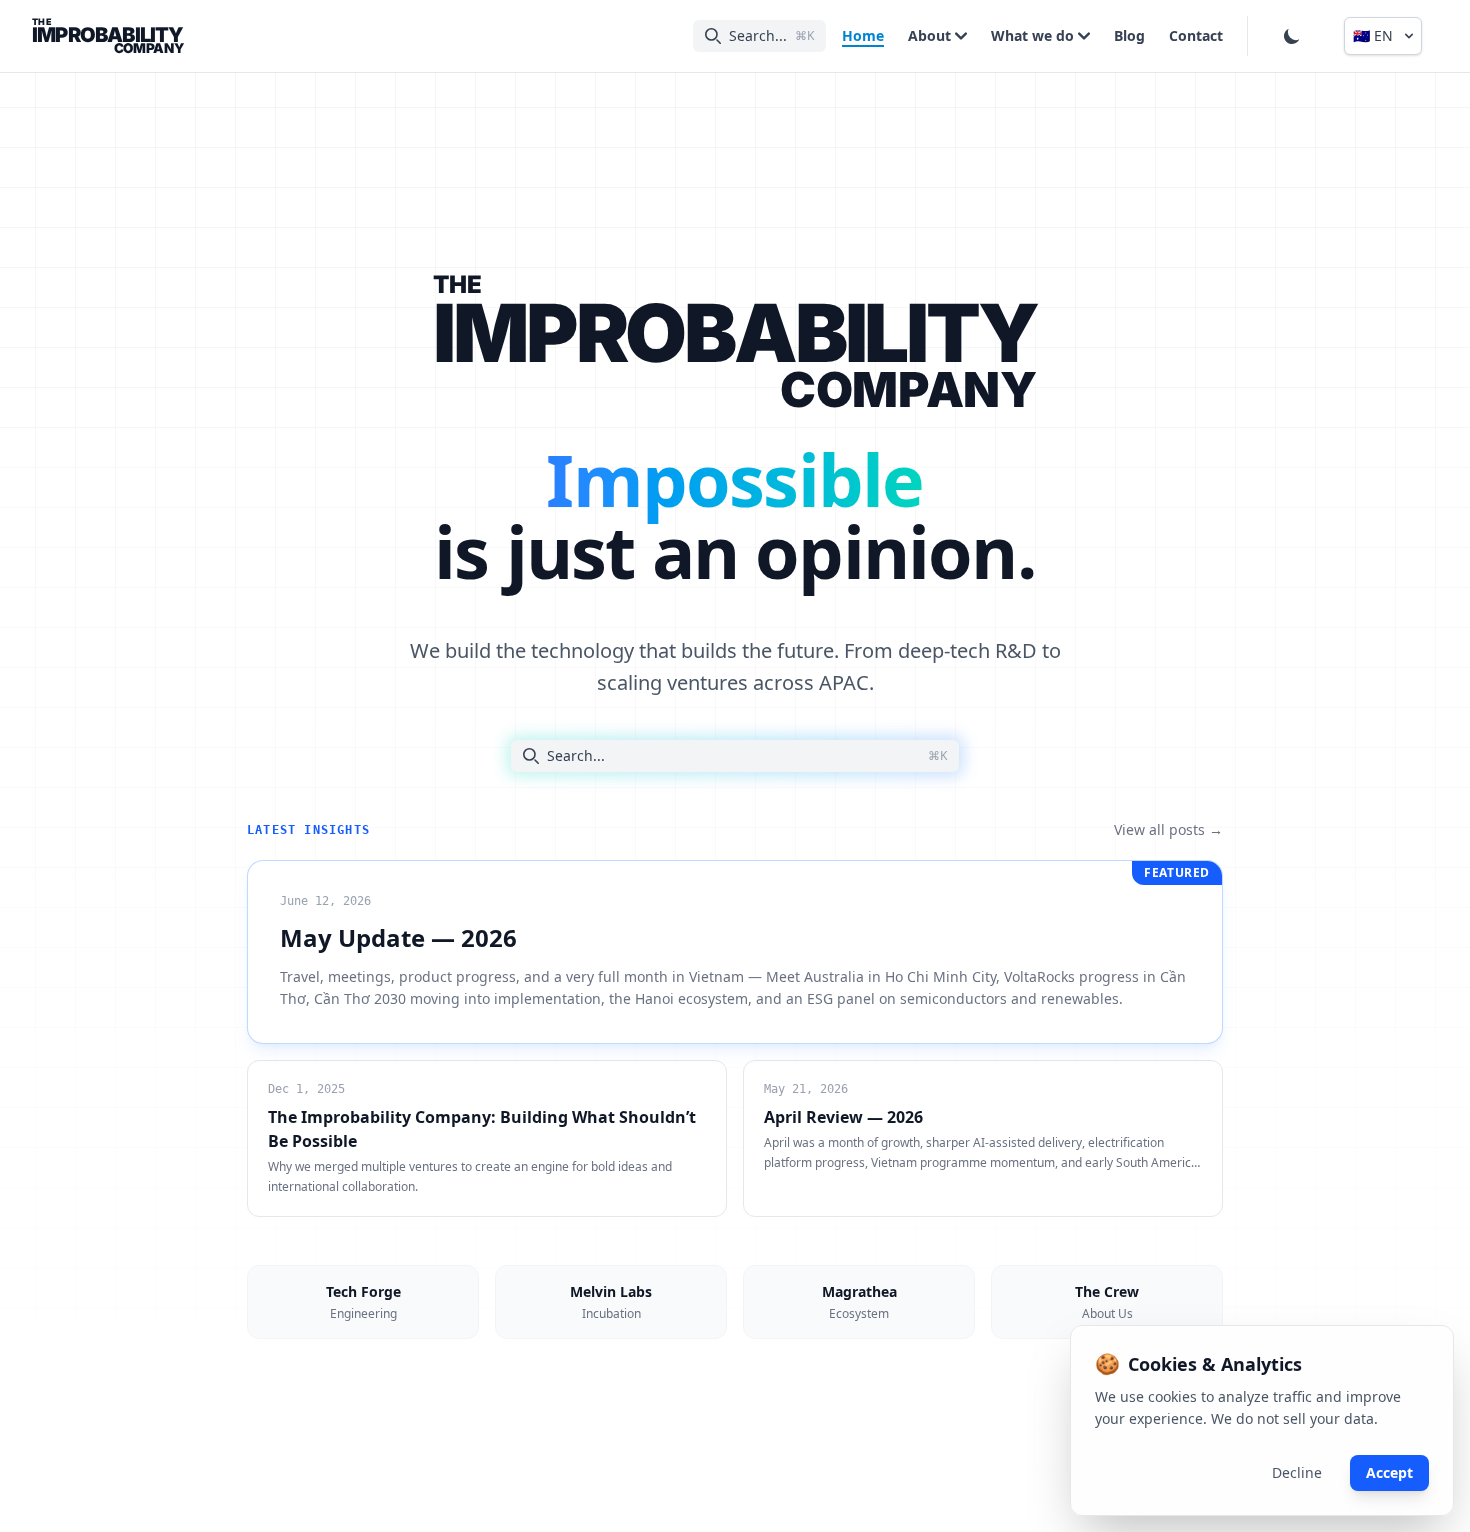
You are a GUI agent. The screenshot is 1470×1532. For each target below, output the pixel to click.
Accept (1389, 1472)
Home (863, 35)
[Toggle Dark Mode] (1292, 36)
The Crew (1107, 1302)
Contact (1196, 35)
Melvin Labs (611, 1302)
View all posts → (1168, 829)
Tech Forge (363, 1302)
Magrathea (859, 1302)
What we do (1032, 35)
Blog (1129, 35)
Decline (1297, 1472)
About (929, 35)
